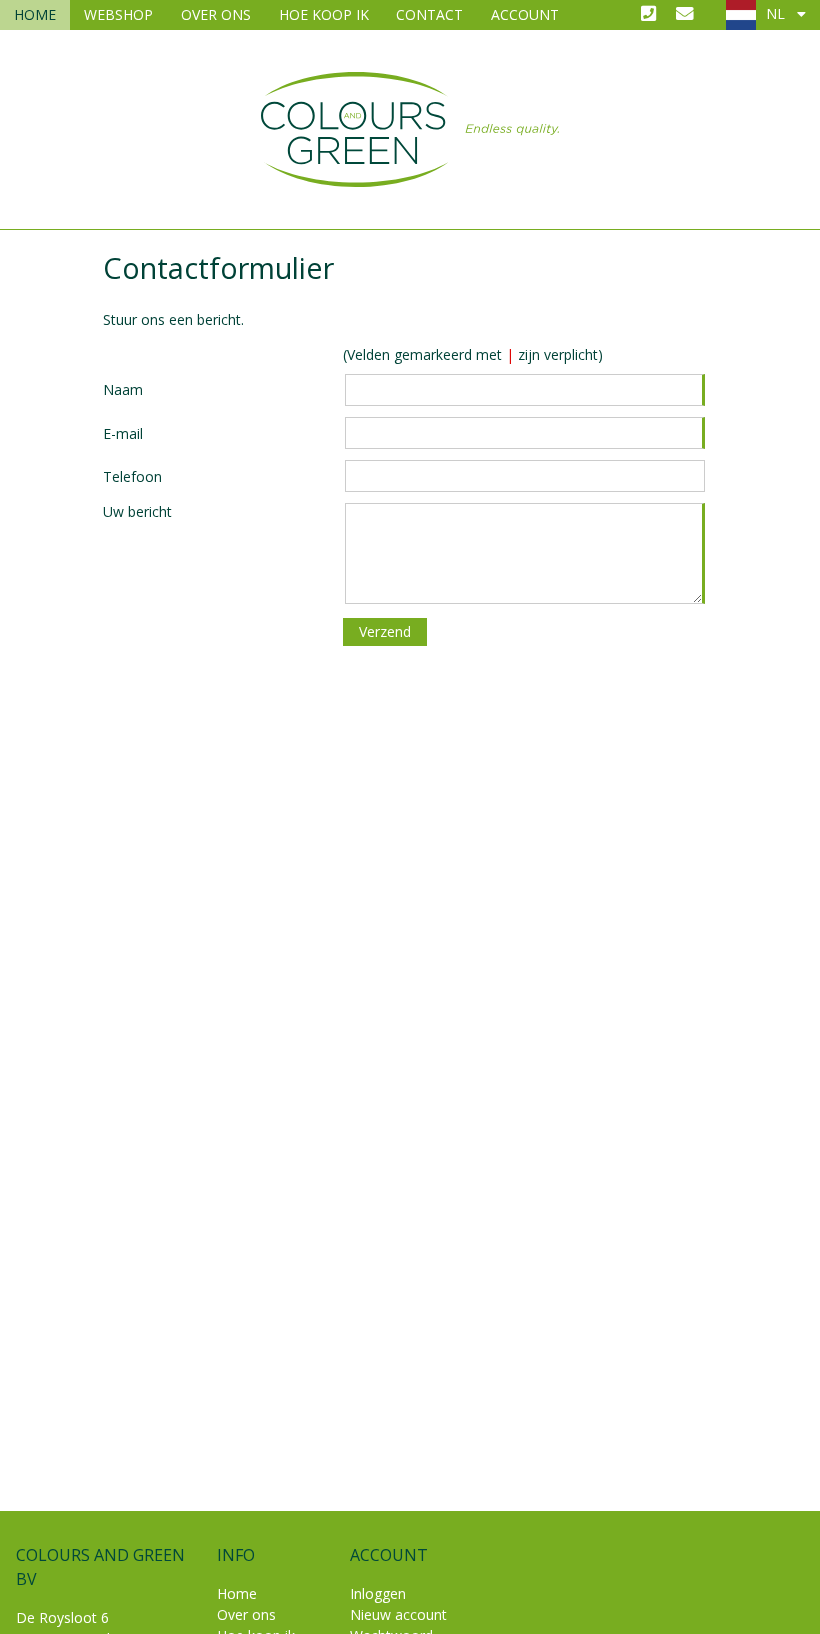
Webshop (118, 14)
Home (35, 14)
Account (525, 14)
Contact (429, 14)
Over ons (216, 14)
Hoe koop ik (324, 14)
